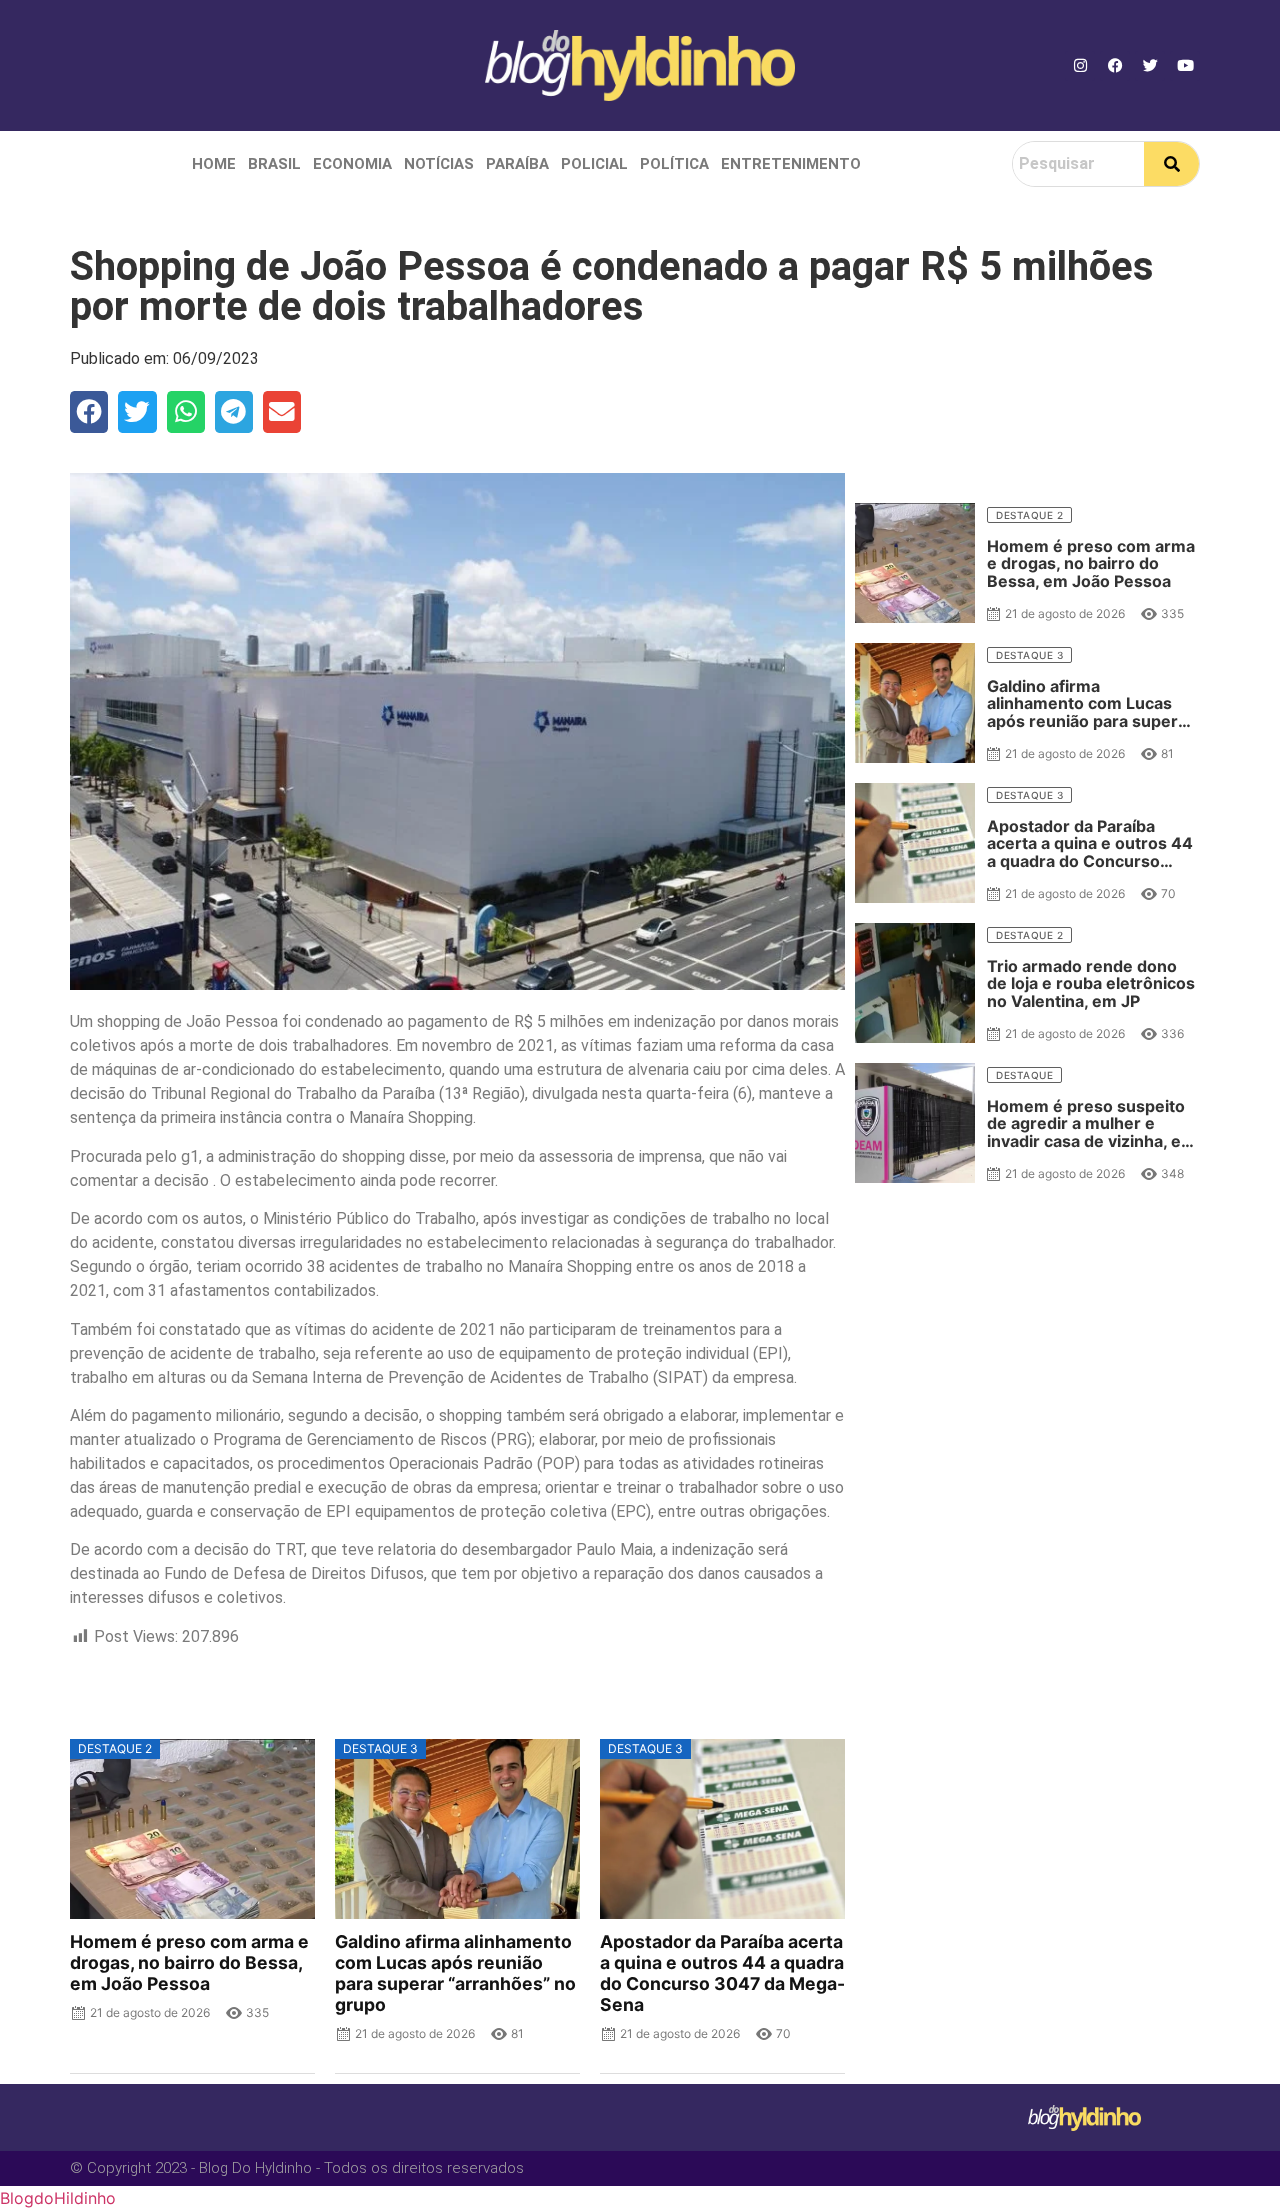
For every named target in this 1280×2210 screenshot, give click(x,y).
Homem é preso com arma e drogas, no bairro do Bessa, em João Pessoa (189, 1962)
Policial (594, 164)
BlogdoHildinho (58, 2198)
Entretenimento (791, 164)
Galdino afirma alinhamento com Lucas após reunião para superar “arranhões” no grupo (455, 1973)
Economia (352, 164)
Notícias (439, 164)
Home (214, 164)
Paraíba (517, 164)
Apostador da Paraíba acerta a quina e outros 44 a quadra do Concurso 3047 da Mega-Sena (722, 1973)
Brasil (274, 164)
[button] (89, 412)
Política (674, 164)
